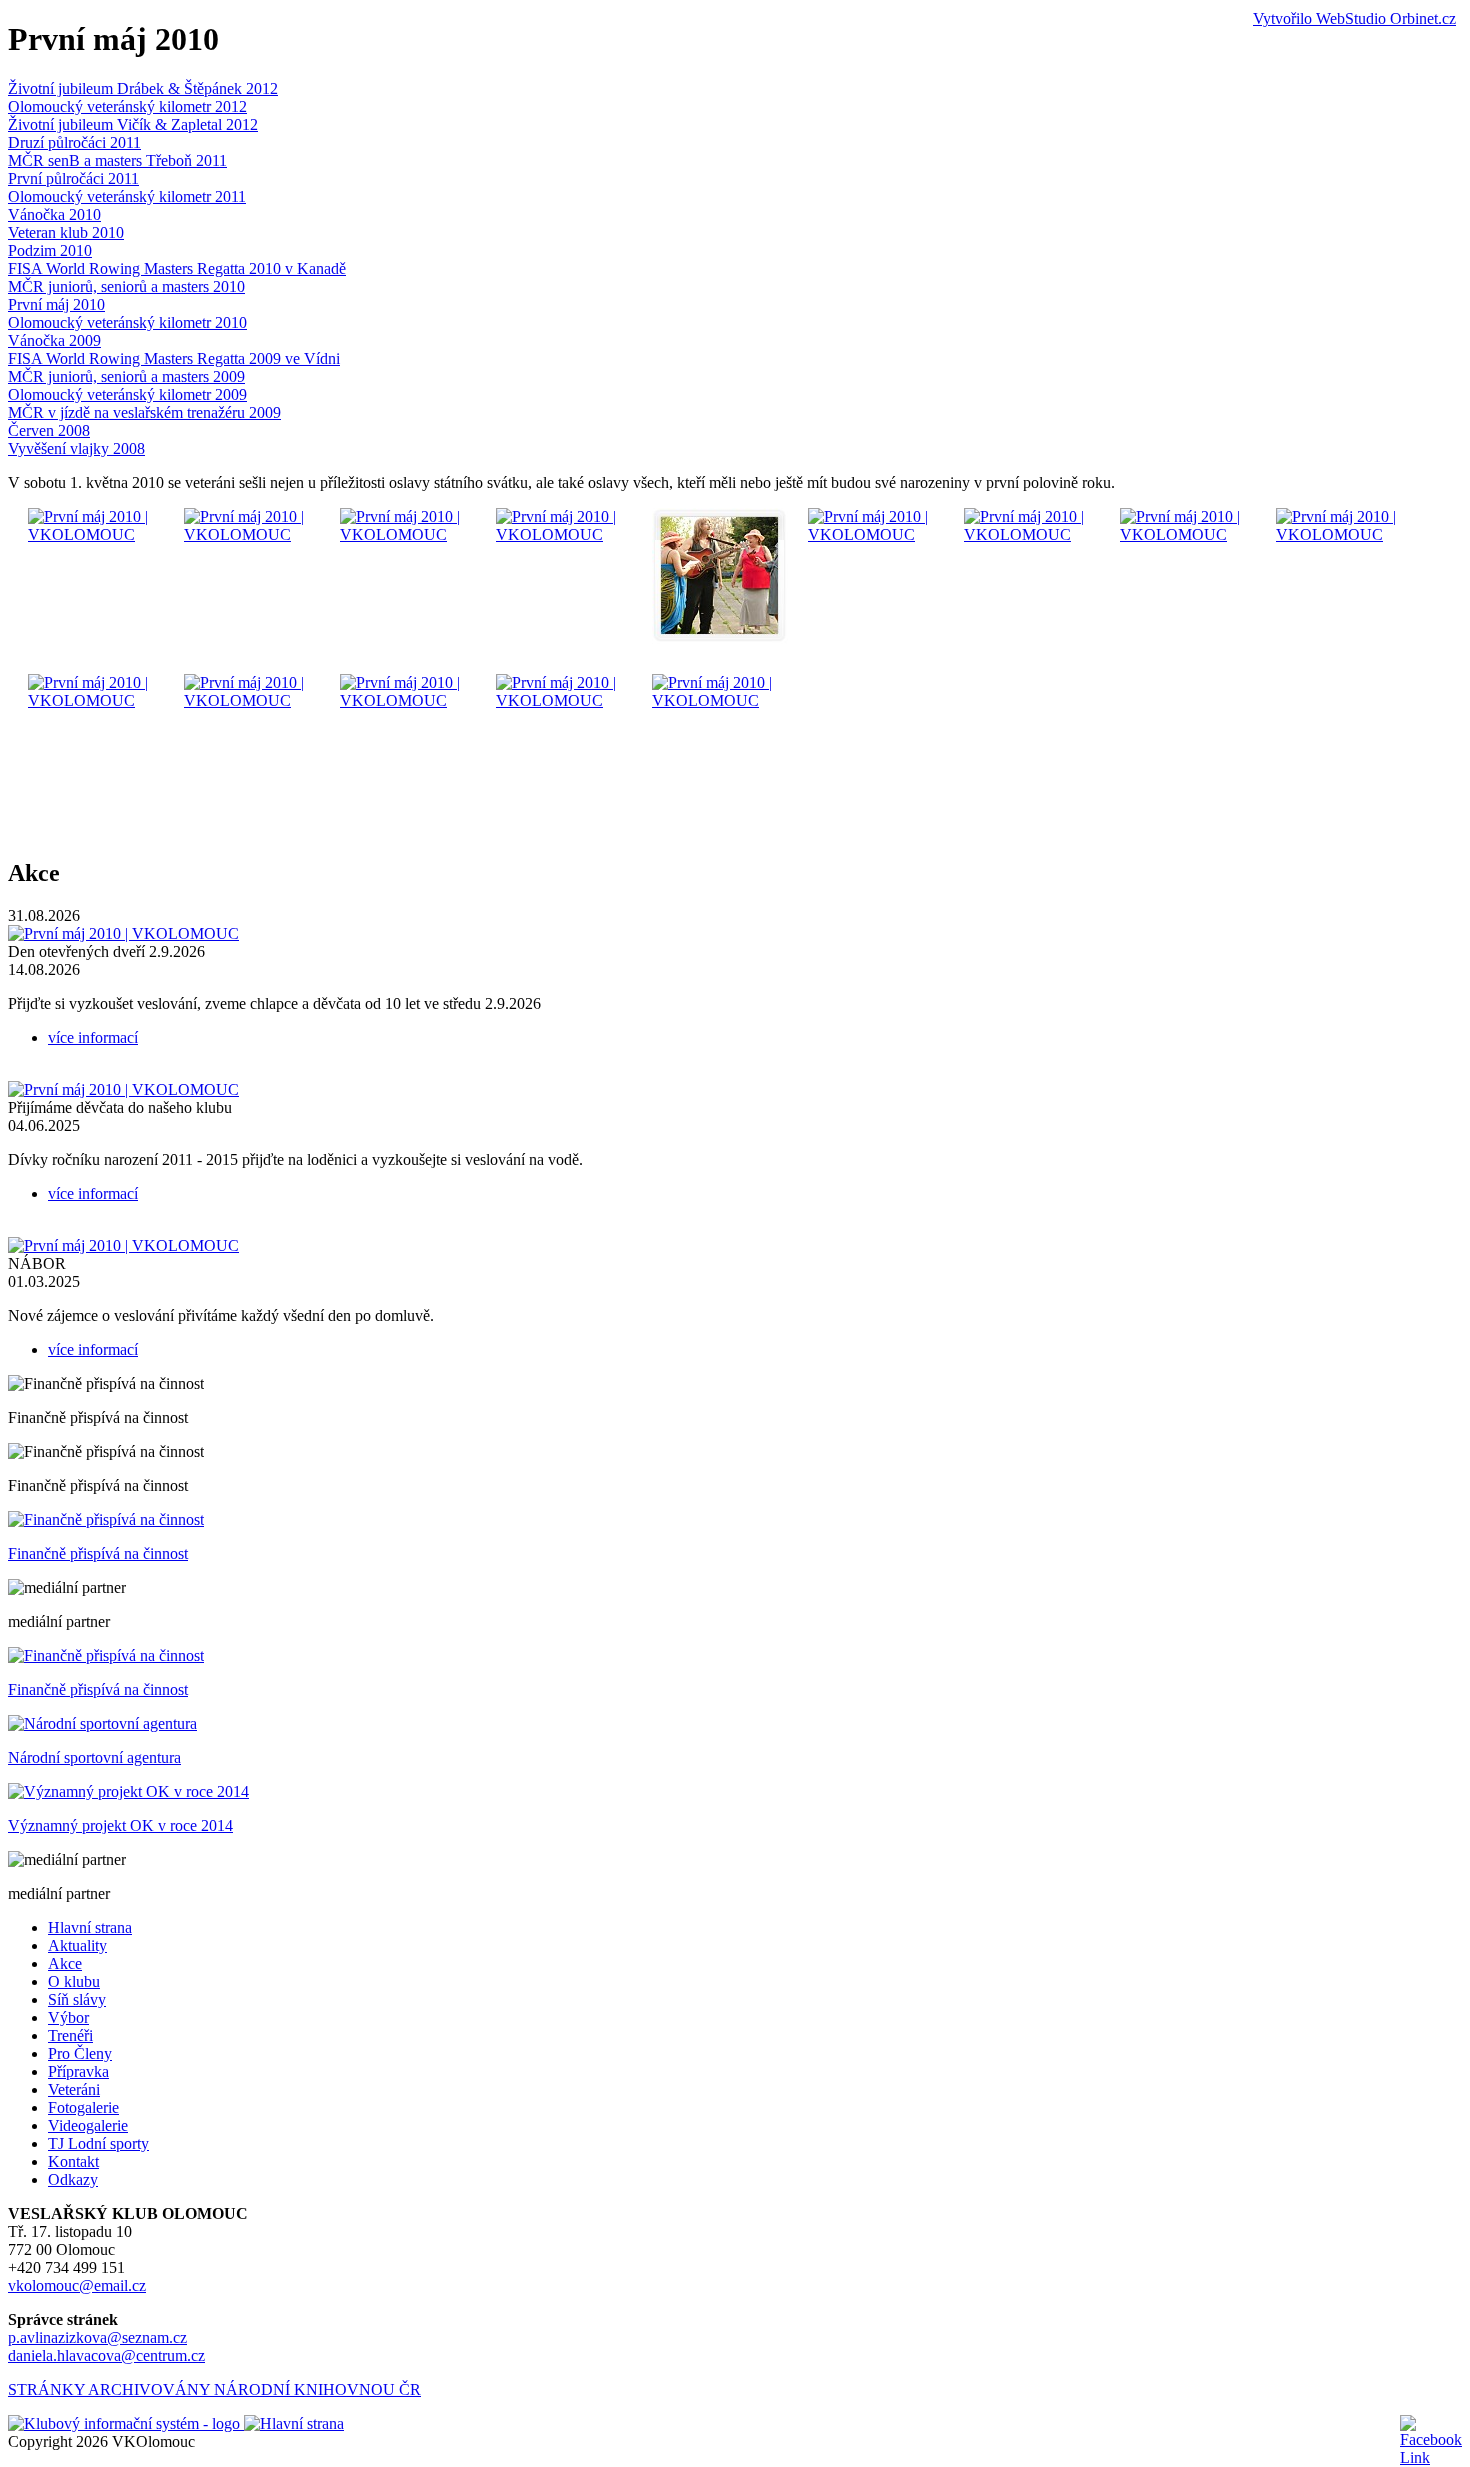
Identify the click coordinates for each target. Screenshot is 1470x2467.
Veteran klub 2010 (66, 232)
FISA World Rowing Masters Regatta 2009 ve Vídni (174, 358)
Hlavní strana (90, 1927)
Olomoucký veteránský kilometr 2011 (127, 196)
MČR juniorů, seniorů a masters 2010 (126, 286)
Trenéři (70, 2035)
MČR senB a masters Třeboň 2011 (117, 160)
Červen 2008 (49, 430)
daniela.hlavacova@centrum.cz (106, 2355)
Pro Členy (80, 2053)
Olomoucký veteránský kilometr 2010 (127, 322)
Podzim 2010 (50, 250)
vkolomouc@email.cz (77, 2285)
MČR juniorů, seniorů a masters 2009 (126, 376)
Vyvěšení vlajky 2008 (76, 448)
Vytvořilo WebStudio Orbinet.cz (1354, 18)
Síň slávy (77, 1999)
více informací (93, 1037)
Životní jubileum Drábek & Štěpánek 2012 (143, 88)
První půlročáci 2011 (73, 178)
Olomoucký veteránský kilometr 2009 (127, 394)
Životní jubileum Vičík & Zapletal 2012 (133, 124)
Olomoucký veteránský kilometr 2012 (127, 106)
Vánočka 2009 (54, 340)
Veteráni (74, 2089)
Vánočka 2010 (54, 214)
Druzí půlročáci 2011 (74, 142)
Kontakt (73, 2161)
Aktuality (77, 1945)
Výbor (68, 2017)
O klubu (74, 1981)
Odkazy (73, 2179)
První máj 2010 (56, 304)
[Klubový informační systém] (126, 2423)
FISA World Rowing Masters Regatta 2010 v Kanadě (177, 268)
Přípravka (78, 2071)
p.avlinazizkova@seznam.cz (97, 2337)
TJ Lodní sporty (98, 2143)
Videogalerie (88, 2125)
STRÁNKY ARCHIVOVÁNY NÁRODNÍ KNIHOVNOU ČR (214, 2389)
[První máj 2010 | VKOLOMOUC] (96, 534)
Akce (65, 1963)
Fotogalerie (83, 2107)
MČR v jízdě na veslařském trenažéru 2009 (144, 412)
